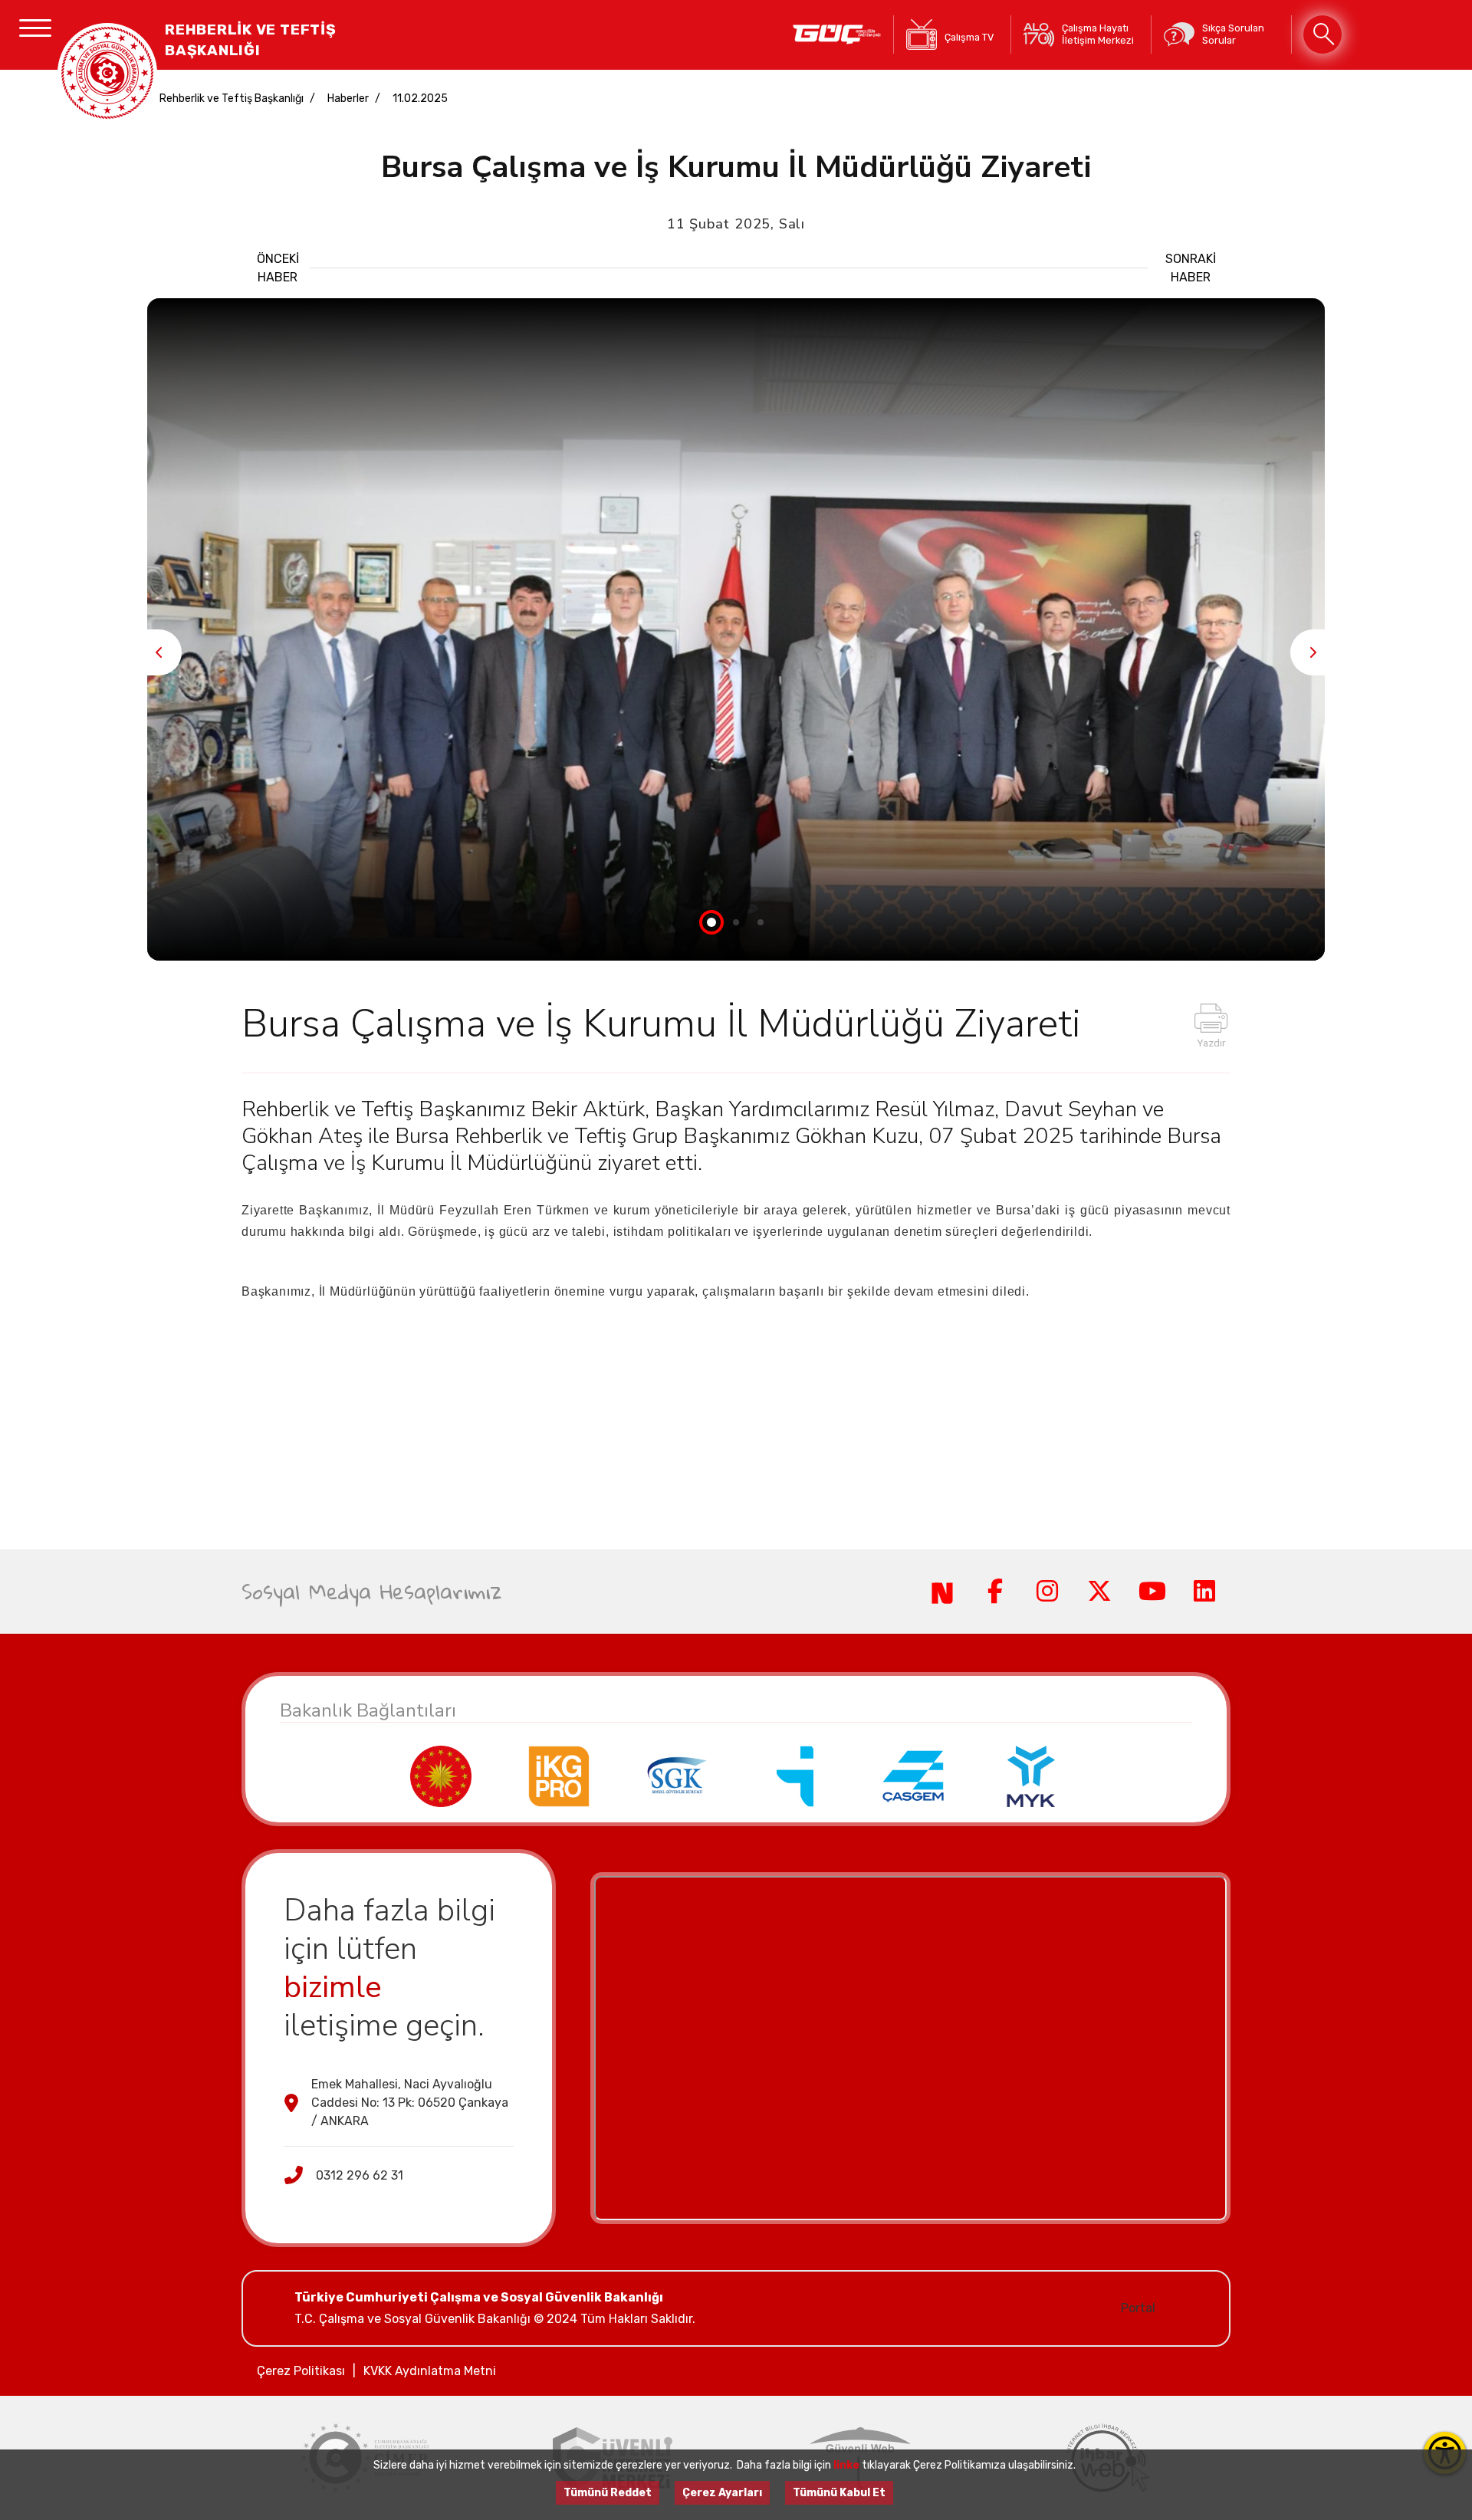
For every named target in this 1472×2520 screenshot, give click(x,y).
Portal (1138, 2308)
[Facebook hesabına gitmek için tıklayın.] (994, 1592)
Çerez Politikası (301, 2371)
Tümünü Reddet (608, 2493)
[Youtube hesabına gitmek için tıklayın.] (1152, 1592)
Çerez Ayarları (722, 2493)
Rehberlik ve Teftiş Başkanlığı (232, 99)
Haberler (348, 99)
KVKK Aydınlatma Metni (430, 2371)
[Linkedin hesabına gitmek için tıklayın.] (1204, 1592)
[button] (1313, 652)
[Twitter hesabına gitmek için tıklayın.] (1099, 1592)
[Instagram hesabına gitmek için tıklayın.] (1047, 1592)
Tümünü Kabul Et (839, 2493)
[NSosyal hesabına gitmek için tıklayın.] (942, 1592)
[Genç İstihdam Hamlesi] (837, 34)
